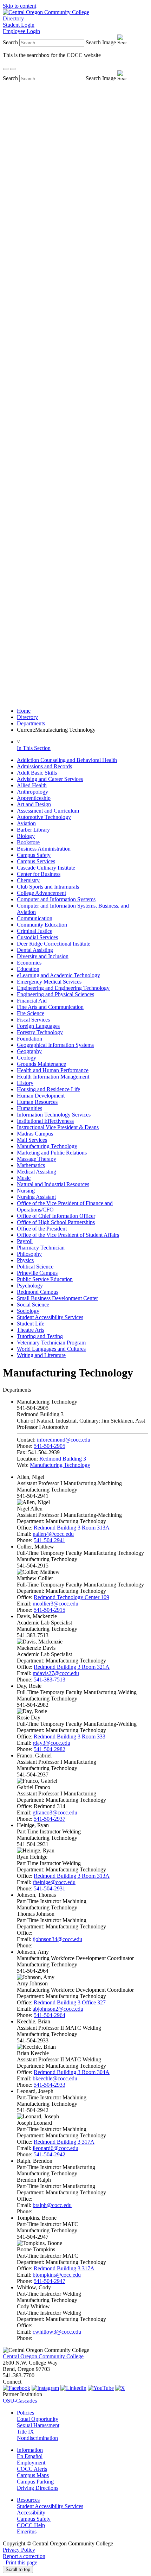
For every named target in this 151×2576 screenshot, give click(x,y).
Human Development (41, 1096)
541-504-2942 (50, 2154)
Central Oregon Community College (43, 2356)
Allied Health (32, 785)
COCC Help (31, 2525)
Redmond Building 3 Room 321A (72, 1667)
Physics (25, 1260)
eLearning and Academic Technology (58, 975)
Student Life (31, 1324)
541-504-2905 (50, 1446)
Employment (31, 2463)
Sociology (28, 1311)
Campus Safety (34, 855)
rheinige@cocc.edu (54, 1882)
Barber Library (33, 830)
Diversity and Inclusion (43, 956)
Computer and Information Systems (56, 899)
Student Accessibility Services (50, 1317)
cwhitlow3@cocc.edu (57, 2332)
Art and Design (34, 804)
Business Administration (44, 849)
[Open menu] (13, 69)
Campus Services (36, 861)
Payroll (25, 1241)
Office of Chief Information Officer (56, 1216)
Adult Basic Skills (37, 773)
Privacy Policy (19, 2550)
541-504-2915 (50, 1610)
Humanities (29, 1108)
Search (10, 42)
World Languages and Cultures (51, 1349)
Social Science (33, 1305)
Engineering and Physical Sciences (55, 994)
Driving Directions (38, 2488)
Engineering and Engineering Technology (63, 988)
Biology (26, 836)
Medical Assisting (37, 1172)
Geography (29, 1051)
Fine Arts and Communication (50, 1007)
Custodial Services (37, 937)
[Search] (6, 69)
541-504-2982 (50, 1749)
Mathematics (31, 1165)
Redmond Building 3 (63, 1459)
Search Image (101, 42)
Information (30, 2450)
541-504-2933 (50, 2085)
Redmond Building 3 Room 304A (72, 2072)
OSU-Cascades (20, 2401)
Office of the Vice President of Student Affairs (68, 1235)
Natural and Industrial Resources (53, 1184)
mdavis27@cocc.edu (56, 1673)
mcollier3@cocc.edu (55, 1604)
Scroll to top (18, 2569)
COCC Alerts (32, 2469)
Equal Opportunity (38, 2419)
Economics (29, 963)
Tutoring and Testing (40, 1336)
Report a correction (24, 2556)
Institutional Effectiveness (45, 1121)
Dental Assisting (35, 950)
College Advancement (41, 893)
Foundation (29, 1039)
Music (24, 1178)
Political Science (35, 1267)
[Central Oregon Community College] (46, 12)
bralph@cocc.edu (52, 2205)
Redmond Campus (38, 1292)
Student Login (19, 25)
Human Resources (37, 1102)
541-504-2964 (50, 2015)
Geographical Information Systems (55, 1045)
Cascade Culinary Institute (46, 868)
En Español (30, 2456)
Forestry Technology (40, 1032)
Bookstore (28, 842)
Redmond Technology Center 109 (71, 1597)
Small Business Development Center (57, 1298)
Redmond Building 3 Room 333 (70, 1737)
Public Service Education (45, 1279)
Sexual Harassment (38, 2425)
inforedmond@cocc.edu (64, 1440)
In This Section (34, 748)
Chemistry (28, 880)
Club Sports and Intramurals (48, 887)
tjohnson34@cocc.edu (57, 1939)
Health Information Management (53, 1077)
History (25, 1083)
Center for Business (39, 874)
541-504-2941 (50, 1540)
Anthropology (32, 792)
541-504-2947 (50, 2281)
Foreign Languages (38, 1026)
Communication (35, 918)
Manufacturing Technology (47, 1146)
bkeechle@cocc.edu (55, 2078)
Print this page (21, 2562)
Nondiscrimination (37, 2438)
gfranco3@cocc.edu (55, 1812)
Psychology (30, 1286)
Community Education (42, 925)
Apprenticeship (34, 798)
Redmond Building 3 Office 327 (70, 2002)
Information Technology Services (54, 1115)
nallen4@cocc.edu (53, 1534)
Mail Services (32, 1140)
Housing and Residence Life (48, 1089)
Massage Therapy (37, 1159)
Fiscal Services (33, 1020)
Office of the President (42, 1229)
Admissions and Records (44, 766)
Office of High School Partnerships (56, 1222)
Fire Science (31, 1013)
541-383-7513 (50, 1680)
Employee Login (21, 31)
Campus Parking (35, 2482)
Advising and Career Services (50, 779)
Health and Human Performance (53, 1070)
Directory (13, 18)
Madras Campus (35, 1134)
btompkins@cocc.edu (57, 2275)
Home (24, 711)
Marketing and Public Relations (52, 1153)
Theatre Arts (31, 1330)
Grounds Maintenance (41, 1064)
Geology (27, 1058)
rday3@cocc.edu (51, 1743)
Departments (31, 723)
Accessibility (31, 2513)
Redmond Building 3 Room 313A (72, 1528)
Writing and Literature (41, 1355)
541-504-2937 (50, 1819)
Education (28, 969)
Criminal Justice (35, 931)
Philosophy (29, 1254)
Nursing (26, 1191)
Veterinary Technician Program (51, 1343)
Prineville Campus (37, 1273)
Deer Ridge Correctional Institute (54, 944)
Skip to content (19, 6)
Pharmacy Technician (41, 1248)
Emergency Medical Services (49, 982)
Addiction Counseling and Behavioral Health (67, 760)
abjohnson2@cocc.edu (58, 2009)
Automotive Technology (44, 817)
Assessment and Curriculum (48, 811)
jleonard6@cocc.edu (55, 2148)
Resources (28, 2500)
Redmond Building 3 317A (64, 2142)
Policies (25, 2413)
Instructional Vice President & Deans (58, 1127)
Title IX (25, 2432)
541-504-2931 (50, 1888)
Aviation (26, 823)
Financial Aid (32, 1001)
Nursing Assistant (36, 1197)
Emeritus (27, 2532)
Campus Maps (33, 2475)
